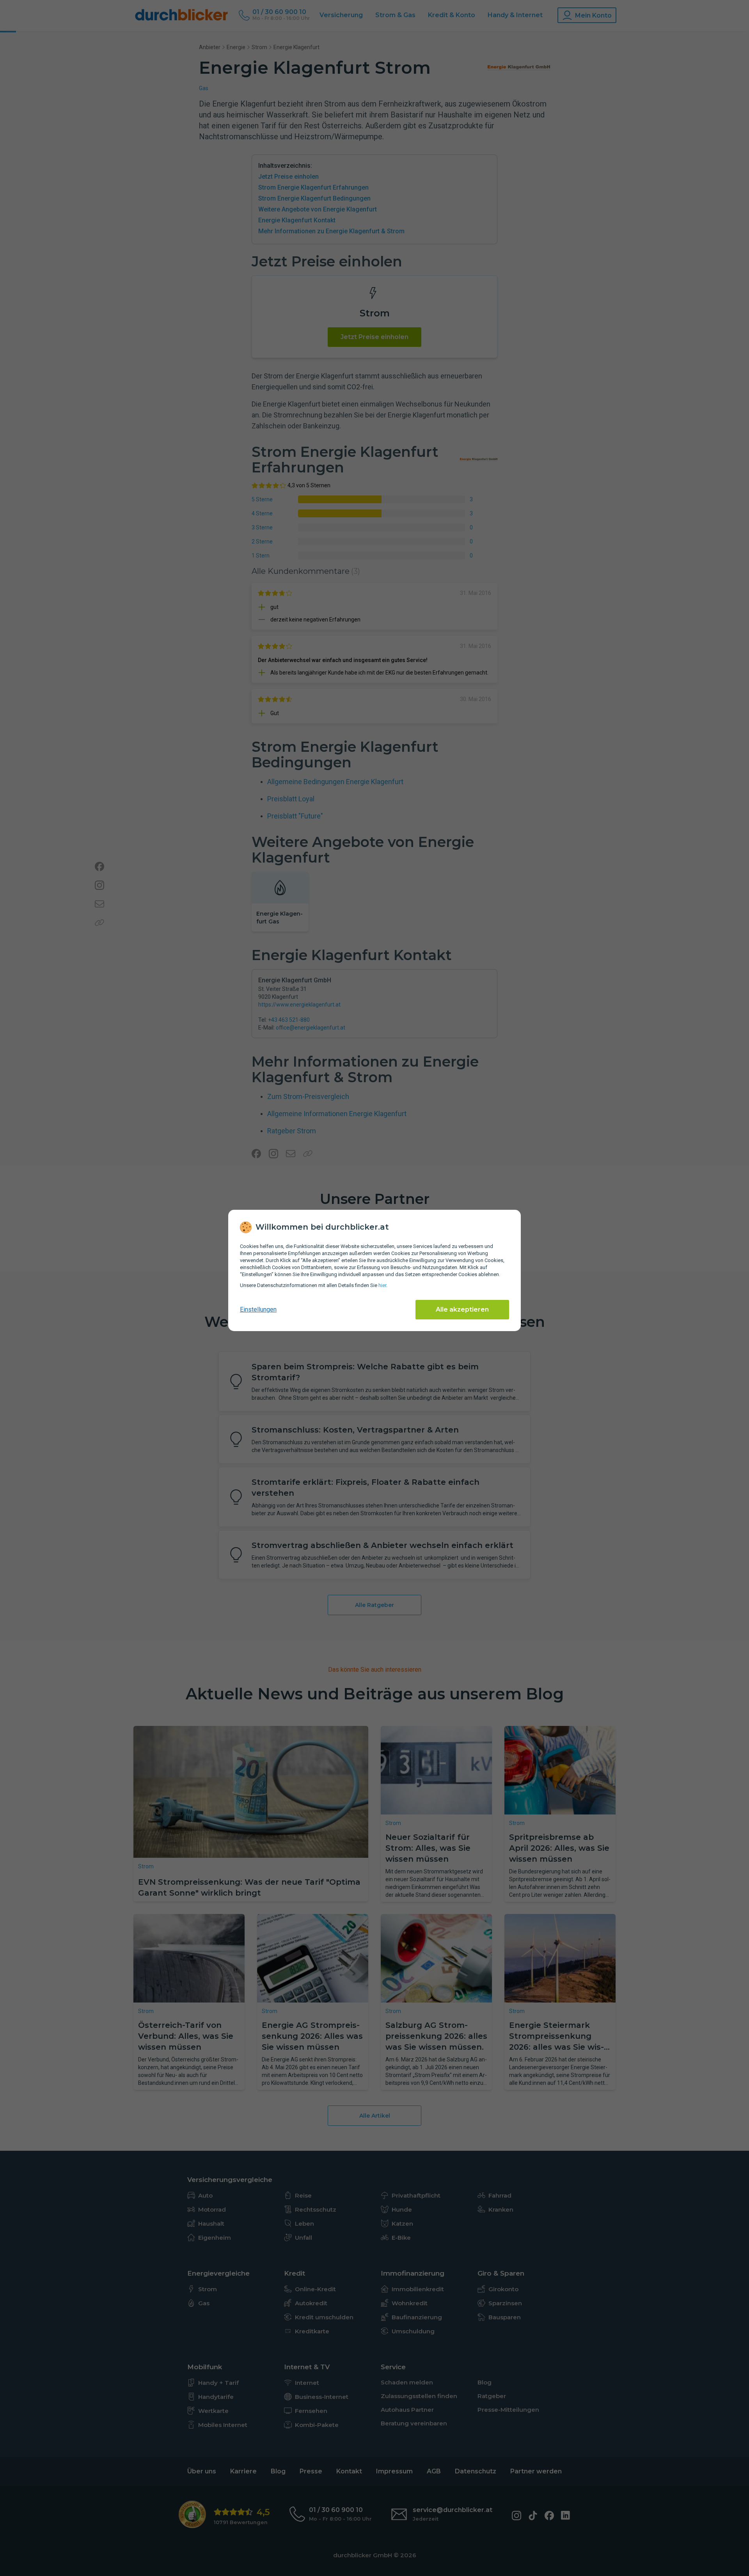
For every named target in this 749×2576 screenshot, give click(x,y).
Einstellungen (258, 1309)
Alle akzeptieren (462, 1309)
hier (382, 1285)
